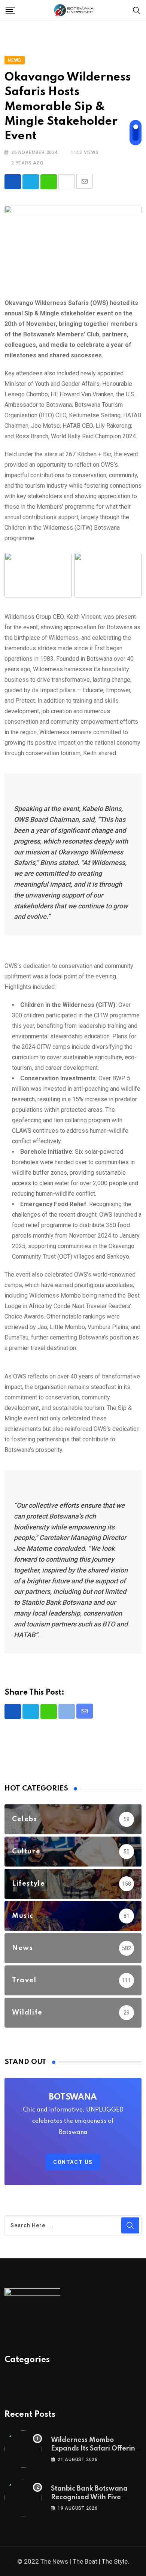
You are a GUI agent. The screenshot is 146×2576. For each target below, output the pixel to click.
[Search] (137, 10)
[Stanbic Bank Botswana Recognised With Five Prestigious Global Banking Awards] (23, 2498)
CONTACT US (73, 2162)
